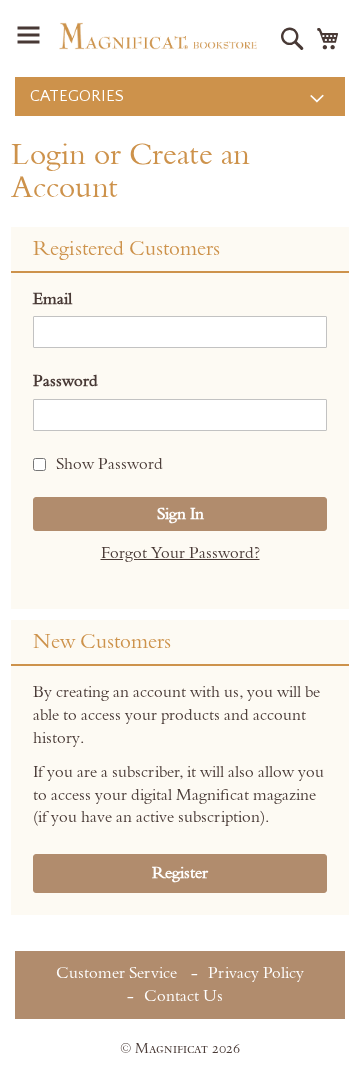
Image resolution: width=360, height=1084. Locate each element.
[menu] (180, 96)
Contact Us (183, 996)
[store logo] (158, 36)
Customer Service (116, 973)
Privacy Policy (256, 973)
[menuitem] (180, 96)
